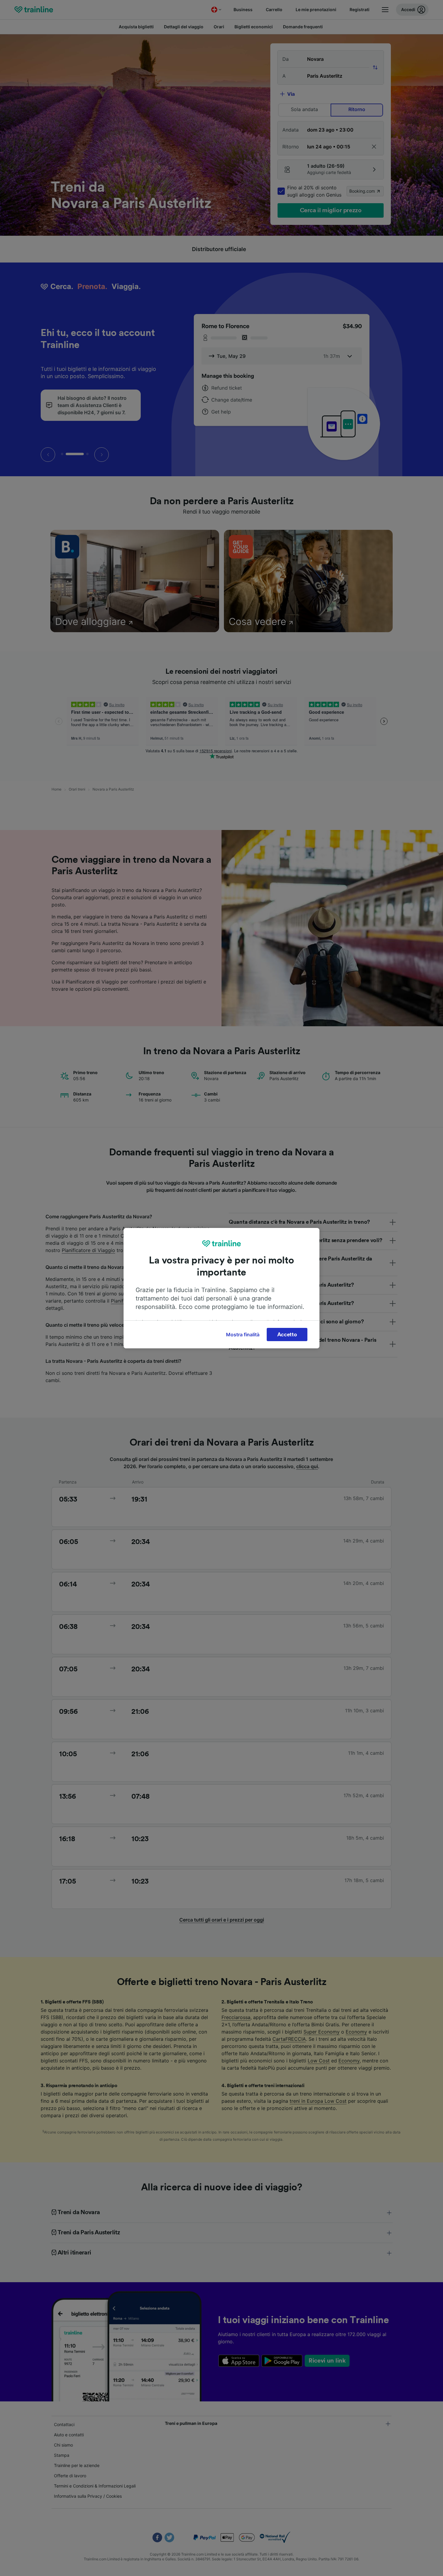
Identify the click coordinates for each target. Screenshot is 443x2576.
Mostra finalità (243, 1335)
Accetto (287, 1335)
